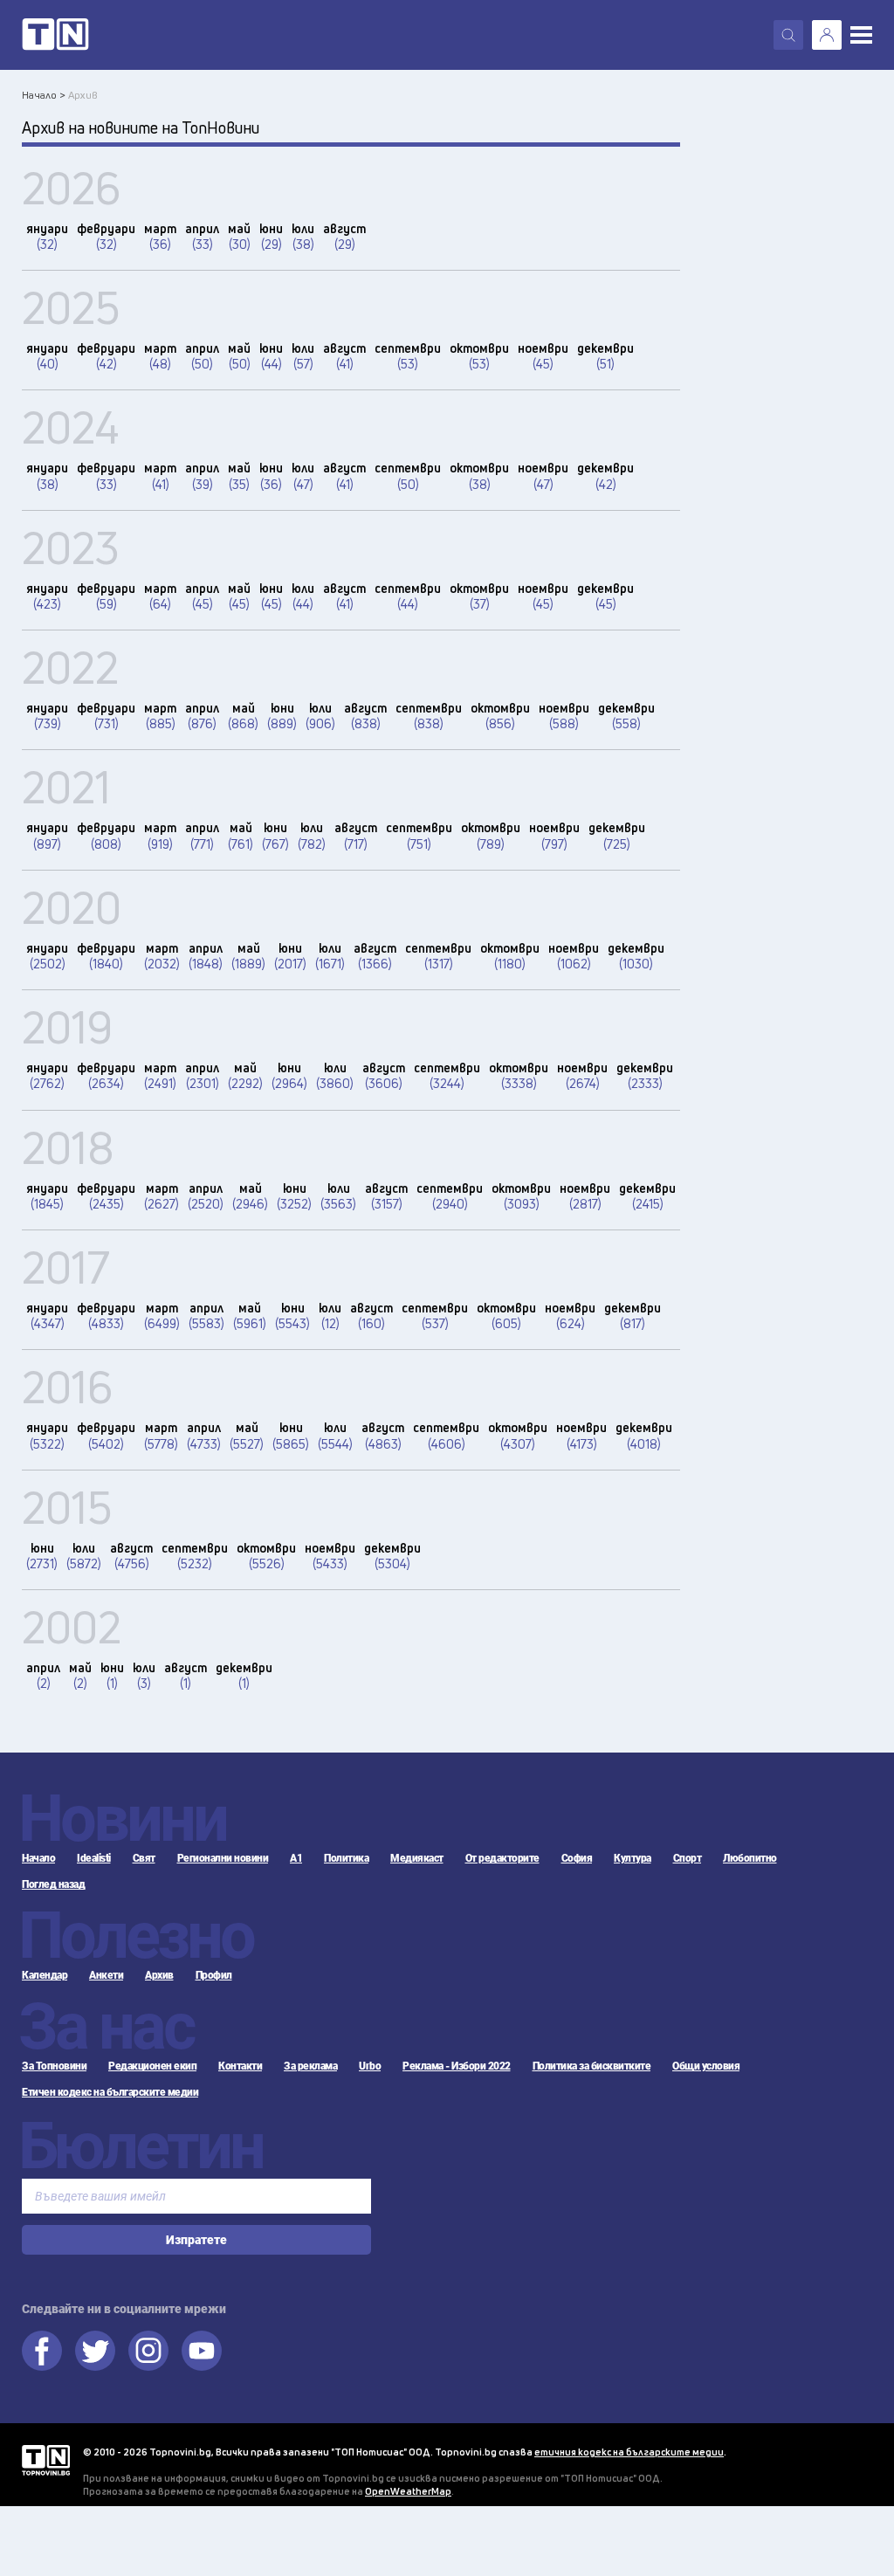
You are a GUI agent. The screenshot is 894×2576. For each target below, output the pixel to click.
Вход (827, 35)
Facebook (42, 2351)
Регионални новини (223, 1858)
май (239, 236)
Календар (45, 1975)
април (202, 236)
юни (271, 236)
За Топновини (54, 2066)
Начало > (44, 95)
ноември (543, 356)
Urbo (370, 2066)
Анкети (106, 1975)
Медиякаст (417, 1858)
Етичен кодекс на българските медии (110, 2092)
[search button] (788, 35)
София (577, 1858)
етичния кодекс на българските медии (629, 2452)
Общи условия (706, 2066)
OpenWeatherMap (408, 2491)
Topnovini (46, 2460)
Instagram (148, 2351)
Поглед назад (53, 1884)
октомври (479, 356)
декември (605, 356)
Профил (214, 1975)
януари (47, 236)
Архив (159, 1975)
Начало (38, 1858)
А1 (296, 1858)
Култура (633, 1858)
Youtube (202, 2351)
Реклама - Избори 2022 (457, 2066)
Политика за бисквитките (592, 2066)
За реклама (310, 2066)
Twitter (95, 2351)
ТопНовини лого (55, 35)
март (160, 236)
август (344, 236)
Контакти (240, 2066)
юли (303, 236)
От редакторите (502, 1858)
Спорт (688, 1858)
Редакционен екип (152, 2066)
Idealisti (94, 1858)
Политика (346, 1858)
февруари (106, 236)
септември (408, 356)
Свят (144, 1858)
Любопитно (750, 1858)
